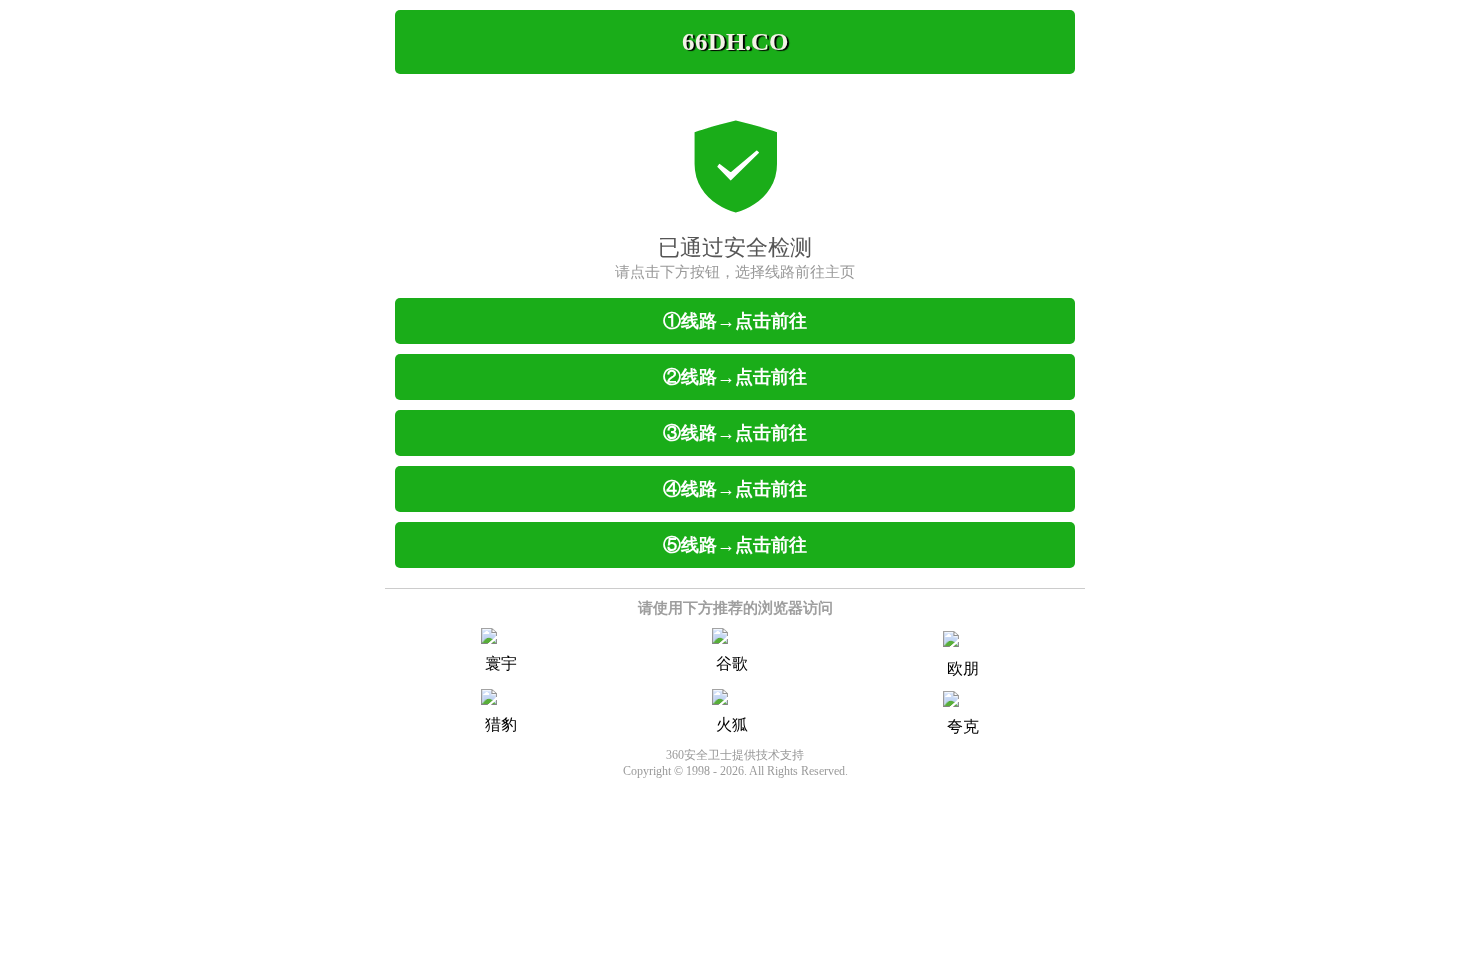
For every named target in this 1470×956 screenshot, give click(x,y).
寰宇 (501, 663)
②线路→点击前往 (735, 377)
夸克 (963, 726)
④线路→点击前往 (735, 489)
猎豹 (501, 724)
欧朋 (963, 668)
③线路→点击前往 (735, 433)
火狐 (732, 724)
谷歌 (732, 663)
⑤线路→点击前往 (735, 545)
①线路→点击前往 (735, 321)
